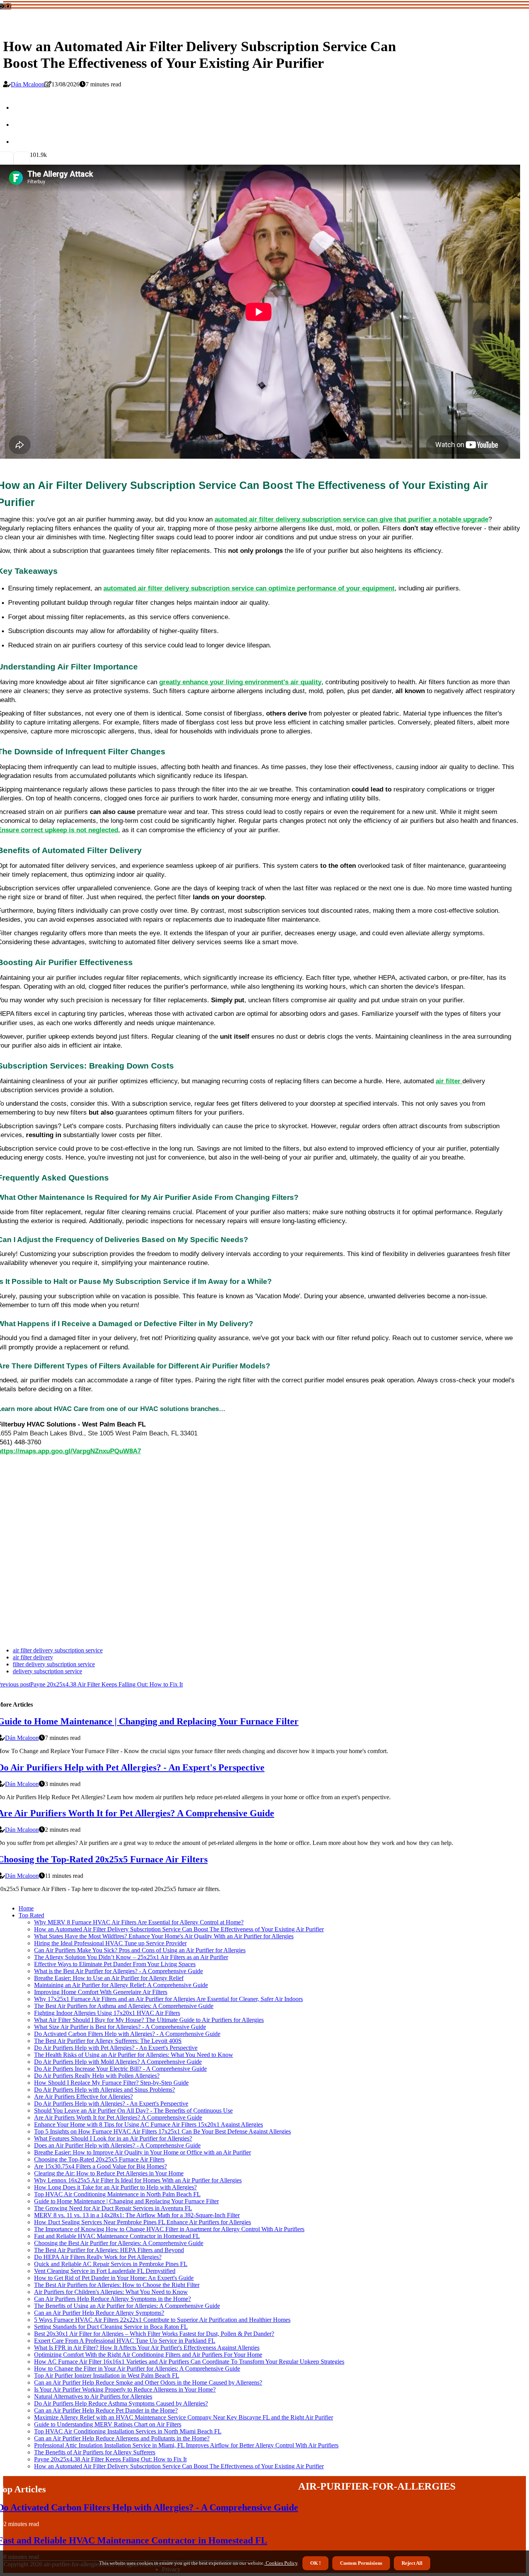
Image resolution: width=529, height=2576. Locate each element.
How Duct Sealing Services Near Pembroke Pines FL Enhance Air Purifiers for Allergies (143, 2222)
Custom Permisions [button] (361, 2563)
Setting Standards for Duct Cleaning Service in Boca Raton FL (111, 2327)
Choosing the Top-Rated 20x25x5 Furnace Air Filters (99, 2159)
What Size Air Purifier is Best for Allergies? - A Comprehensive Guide (120, 2027)
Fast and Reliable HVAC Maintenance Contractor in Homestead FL (117, 2236)
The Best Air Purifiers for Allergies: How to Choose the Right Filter (117, 2285)
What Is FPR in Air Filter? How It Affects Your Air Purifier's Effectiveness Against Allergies (147, 2348)
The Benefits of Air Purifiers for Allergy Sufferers (95, 2452)
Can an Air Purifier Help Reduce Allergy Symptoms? (99, 2313)
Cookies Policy (281, 2563)
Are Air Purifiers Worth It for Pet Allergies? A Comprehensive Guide (118, 2117)
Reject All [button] (412, 2563)
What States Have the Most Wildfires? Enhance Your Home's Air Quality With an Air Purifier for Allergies (164, 1936)
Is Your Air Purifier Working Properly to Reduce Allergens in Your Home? (125, 2389)
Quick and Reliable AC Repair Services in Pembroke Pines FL (111, 2264)
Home (26, 1908)
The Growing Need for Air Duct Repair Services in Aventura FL (113, 2208)
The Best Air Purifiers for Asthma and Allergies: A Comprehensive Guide (124, 2006)
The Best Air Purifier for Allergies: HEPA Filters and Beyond (109, 2250)
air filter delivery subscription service (58, 1650)
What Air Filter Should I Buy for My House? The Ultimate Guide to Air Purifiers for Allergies (149, 2020)
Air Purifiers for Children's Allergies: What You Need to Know (111, 2292)
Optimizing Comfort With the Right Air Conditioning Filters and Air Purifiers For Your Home (148, 2355)
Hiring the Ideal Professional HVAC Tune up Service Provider (110, 1943)
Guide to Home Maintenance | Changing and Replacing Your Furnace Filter (126, 2201)
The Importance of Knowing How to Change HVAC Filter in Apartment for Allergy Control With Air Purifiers (169, 2229)
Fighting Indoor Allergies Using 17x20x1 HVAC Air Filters (107, 2013)
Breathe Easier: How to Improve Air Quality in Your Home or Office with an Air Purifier (143, 2152)
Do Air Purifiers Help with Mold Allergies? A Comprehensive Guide (118, 2062)
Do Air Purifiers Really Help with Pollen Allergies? (97, 2076)
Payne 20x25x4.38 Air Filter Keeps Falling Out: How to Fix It (110, 2459)
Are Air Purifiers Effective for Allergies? (83, 2097)
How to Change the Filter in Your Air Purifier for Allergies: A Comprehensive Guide (137, 2369)
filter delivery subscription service (54, 1664)
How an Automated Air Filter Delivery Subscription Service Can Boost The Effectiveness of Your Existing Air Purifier (179, 1929)
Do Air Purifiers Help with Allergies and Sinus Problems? (105, 2090)
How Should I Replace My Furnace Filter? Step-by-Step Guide (111, 2083)
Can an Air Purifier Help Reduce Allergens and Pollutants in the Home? (122, 2438)
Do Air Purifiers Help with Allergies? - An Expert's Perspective (111, 2104)
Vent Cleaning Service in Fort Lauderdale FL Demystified (105, 2271)
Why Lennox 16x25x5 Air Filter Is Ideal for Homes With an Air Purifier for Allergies (138, 2180)
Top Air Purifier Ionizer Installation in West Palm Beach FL (107, 2376)
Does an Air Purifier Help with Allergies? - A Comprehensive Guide (117, 2145)
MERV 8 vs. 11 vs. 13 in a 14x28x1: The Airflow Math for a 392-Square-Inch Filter (137, 2215)
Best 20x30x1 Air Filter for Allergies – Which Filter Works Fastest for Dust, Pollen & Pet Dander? (154, 2334)
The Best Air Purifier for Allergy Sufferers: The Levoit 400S (108, 2041)
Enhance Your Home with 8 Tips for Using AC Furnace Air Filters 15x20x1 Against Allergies (149, 2124)
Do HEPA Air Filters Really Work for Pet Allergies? (98, 2257)
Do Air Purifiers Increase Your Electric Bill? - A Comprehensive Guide (120, 2069)
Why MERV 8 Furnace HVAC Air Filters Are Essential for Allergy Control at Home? (139, 1922)
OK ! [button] (315, 2563)
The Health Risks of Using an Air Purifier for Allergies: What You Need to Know (134, 2055)
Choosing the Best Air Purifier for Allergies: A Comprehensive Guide (119, 2243)
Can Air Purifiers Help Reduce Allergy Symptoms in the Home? (112, 2299)
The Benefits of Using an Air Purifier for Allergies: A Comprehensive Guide (127, 2306)
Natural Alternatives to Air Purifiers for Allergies (93, 2396)
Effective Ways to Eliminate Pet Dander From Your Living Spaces (115, 1964)
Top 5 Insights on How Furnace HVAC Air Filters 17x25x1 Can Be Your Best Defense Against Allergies (162, 2131)
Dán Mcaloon (28, 84)
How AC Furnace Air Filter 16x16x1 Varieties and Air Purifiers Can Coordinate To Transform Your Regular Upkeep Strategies (189, 2362)
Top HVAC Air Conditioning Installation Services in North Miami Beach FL (128, 2431)
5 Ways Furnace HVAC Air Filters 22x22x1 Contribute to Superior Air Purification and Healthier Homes (162, 2320)
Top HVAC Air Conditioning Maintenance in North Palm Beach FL (117, 2194)
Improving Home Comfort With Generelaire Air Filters (101, 1992)
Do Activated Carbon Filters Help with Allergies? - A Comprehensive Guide (127, 2034)
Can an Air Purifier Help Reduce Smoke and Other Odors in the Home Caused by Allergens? (148, 2382)
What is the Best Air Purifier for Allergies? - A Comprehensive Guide (119, 1971)
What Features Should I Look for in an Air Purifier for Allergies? (113, 2138)
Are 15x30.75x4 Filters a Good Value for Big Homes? (100, 2166)
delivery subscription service (47, 1671)
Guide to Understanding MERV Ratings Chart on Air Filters (108, 2424)
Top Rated (31, 1915)
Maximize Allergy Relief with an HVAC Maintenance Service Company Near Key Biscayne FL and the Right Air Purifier (184, 2417)
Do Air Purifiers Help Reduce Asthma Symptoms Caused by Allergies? (121, 2403)
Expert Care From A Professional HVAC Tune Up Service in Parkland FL (125, 2341)
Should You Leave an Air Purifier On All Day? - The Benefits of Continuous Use (133, 2111)
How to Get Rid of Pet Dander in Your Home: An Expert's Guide (114, 2278)
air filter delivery (33, 1657)
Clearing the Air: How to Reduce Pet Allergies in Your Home (109, 2173)
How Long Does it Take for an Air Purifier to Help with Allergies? (115, 2187)
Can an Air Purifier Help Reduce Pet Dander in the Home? (106, 2410)
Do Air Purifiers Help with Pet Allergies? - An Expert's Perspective (116, 2048)
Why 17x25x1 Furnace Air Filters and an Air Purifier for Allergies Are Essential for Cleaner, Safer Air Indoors (168, 1999)
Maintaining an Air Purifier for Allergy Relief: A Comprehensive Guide (121, 1985)
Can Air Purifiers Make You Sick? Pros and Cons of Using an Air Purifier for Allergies (140, 1950)
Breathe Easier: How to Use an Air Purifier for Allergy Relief (109, 1978)
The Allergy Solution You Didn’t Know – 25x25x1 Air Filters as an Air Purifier (131, 1957)
